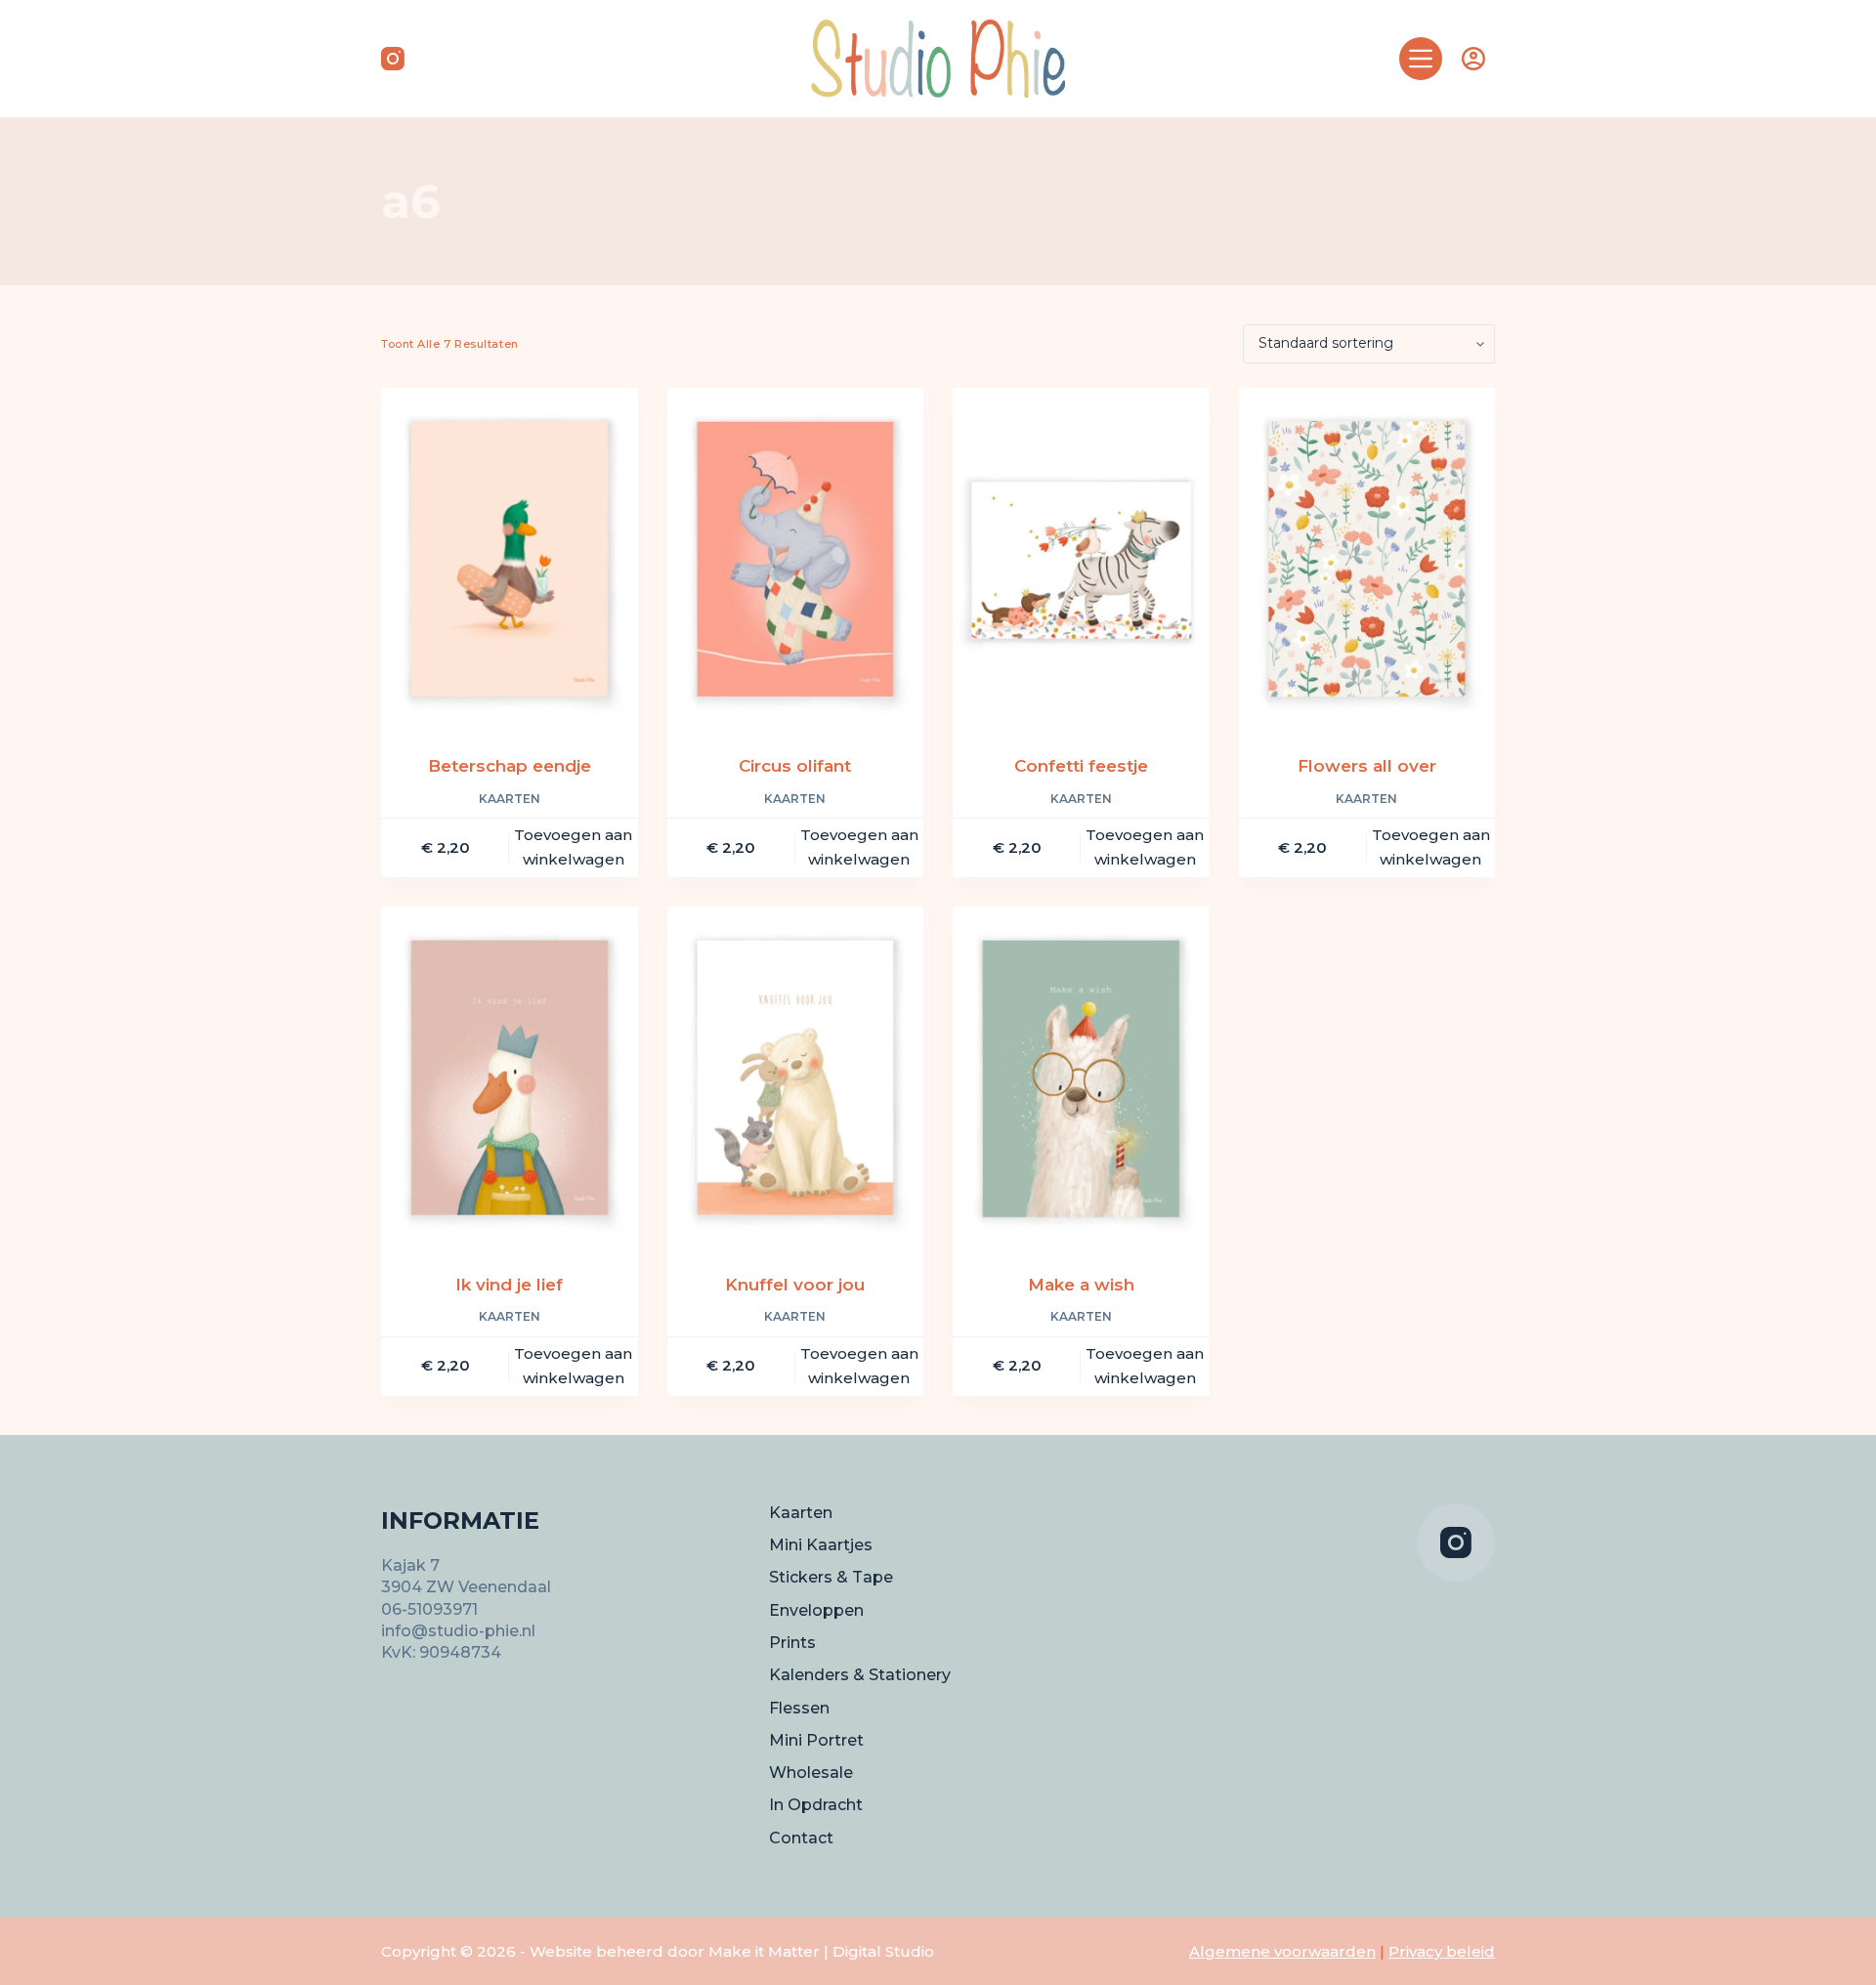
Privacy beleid (1442, 1951)
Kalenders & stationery (860, 1675)
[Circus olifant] (796, 559)
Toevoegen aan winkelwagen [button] (573, 847)
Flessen (799, 1708)
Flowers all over (1367, 766)
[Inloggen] (1473, 59)
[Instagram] (393, 59)
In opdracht (816, 1805)
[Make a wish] (1081, 1077)
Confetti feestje (1081, 766)
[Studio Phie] (938, 59)
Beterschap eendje (510, 766)
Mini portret (816, 1740)
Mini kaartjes (821, 1545)
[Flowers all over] (1367, 559)
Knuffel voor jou (795, 1285)
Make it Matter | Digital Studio (821, 1951)
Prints (792, 1643)
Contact (801, 1838)
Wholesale (811, 1773)
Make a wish (1081, 1285)
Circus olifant (795, 766)
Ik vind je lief (509, 1285)
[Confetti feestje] (1081, 559)
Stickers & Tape (831, 1577)
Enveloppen (816, 1610)
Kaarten (510, 799)
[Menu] (1421, 59)
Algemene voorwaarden (1282, 1951)
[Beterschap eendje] (510, 559)
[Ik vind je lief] (510, 1077)
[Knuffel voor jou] (796, 1077)
